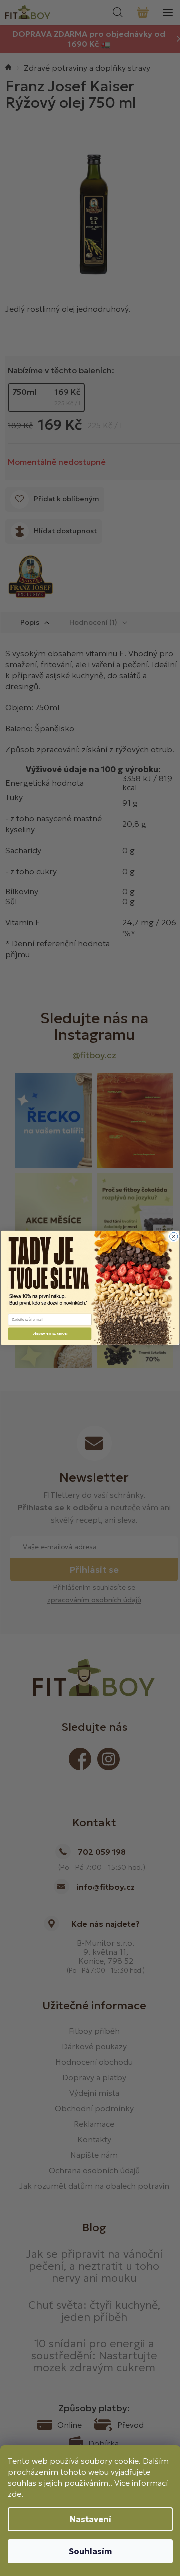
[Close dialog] (174, 1236)
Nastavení (90, 2519)
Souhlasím (90, 2551)
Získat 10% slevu (50, 1334)
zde (14, 2494)
